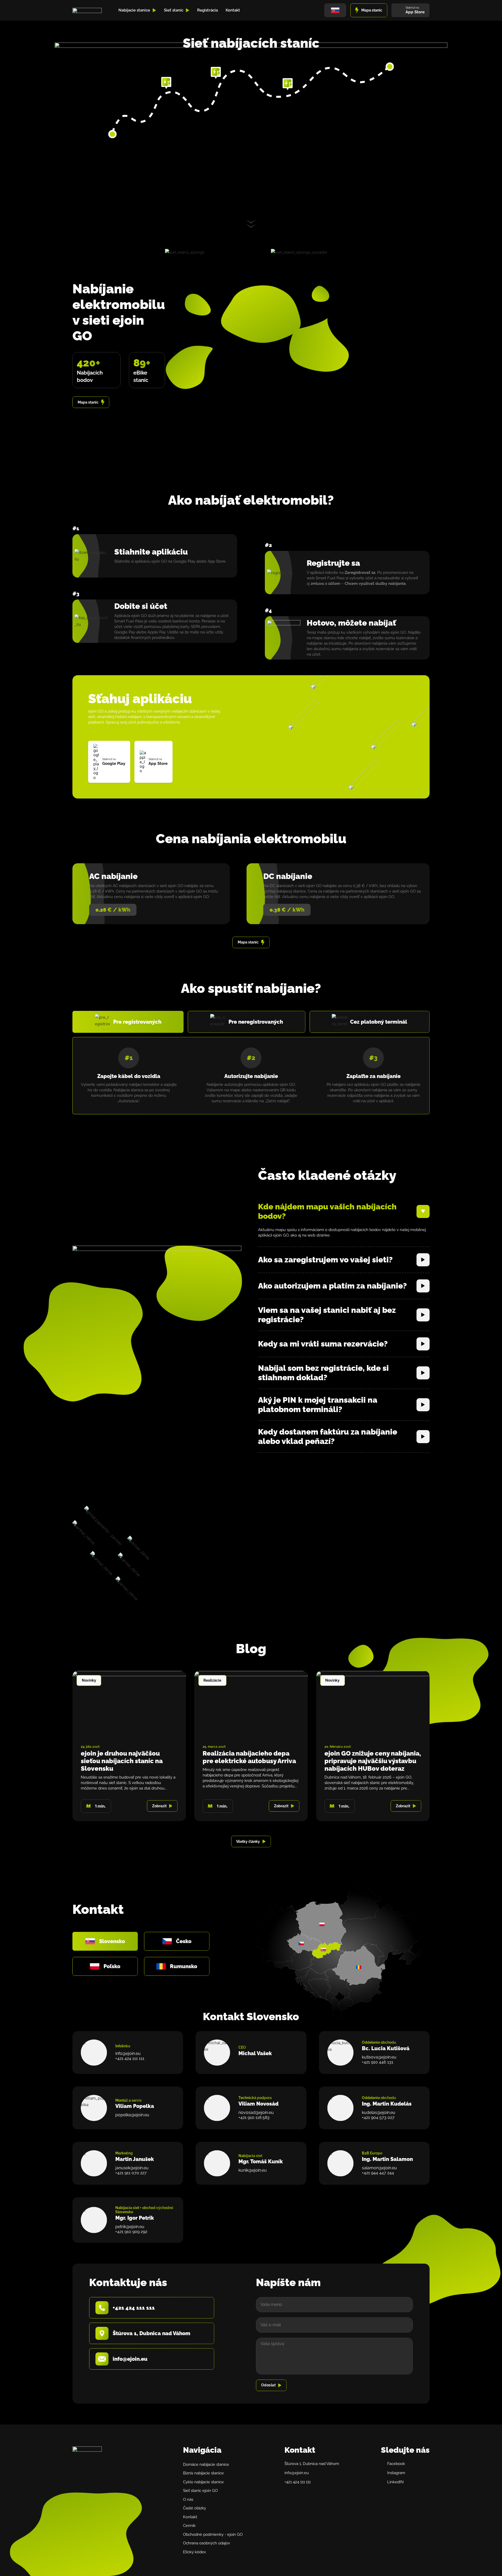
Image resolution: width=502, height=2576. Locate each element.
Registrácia (207, 10)
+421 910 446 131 (378, 2062)
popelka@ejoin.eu (132, 2115)
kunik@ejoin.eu (253, 2170)
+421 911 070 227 (131, 2173)
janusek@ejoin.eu (132, 2168)
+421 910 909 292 (131, 2232)
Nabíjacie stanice (134, 10)
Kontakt (233, 10)
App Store (217, 561)
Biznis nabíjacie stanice (203, 2473)
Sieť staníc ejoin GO (200, 2491)
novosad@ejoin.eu (256, 2112)
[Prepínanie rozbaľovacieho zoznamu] (154, 10)
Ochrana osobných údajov (207, 2543)
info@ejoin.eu (128, 2053)
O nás (188, 2499)
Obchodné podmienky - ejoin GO (213, 2534)
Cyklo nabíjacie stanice (203, 2482)
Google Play (184, 561)
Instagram (396, 2473)
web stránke (319, 1235)
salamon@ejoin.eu (379, 2168)
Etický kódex (195, 2552)
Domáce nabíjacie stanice (206, 2464)
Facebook (396, 2464)
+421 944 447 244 (378, 2173)
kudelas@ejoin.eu (379, 2112)
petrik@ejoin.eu (130, 2227)
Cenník (189, 2526)
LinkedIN (395, 2482)
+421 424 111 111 (130, 2058)
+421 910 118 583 (254, 2117)
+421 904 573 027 (378, 2117)
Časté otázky (195, 2508)
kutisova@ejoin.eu (379, 2057)
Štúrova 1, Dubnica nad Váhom (312, 2464)
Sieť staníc (174, 10)
